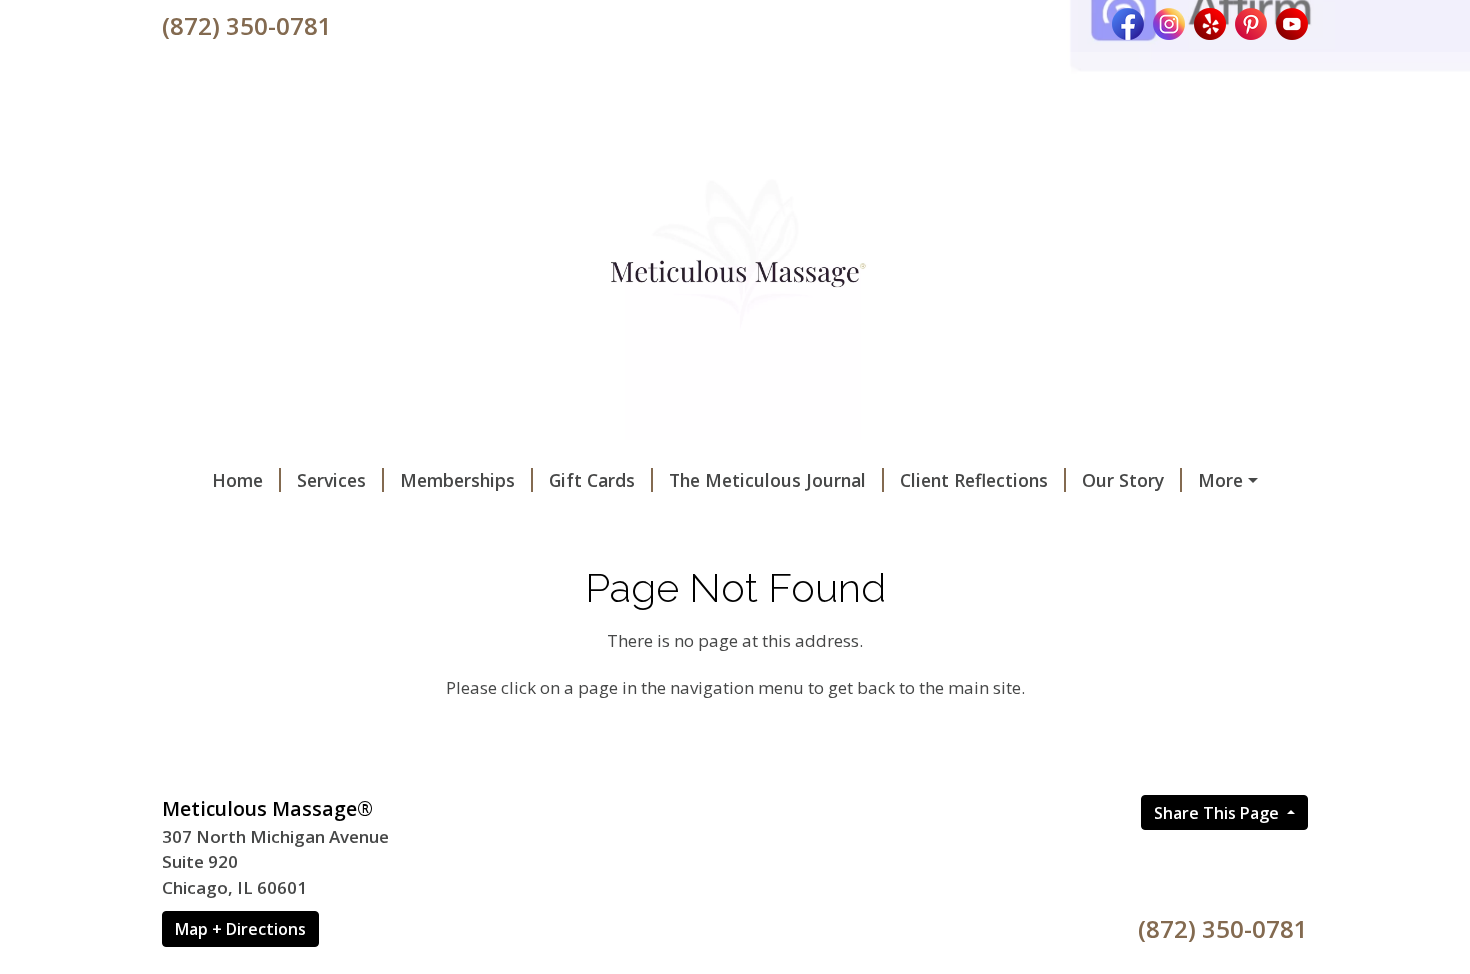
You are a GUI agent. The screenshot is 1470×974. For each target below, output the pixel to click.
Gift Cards (592, 480)
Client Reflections (974, 480)
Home (237, 480)
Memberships (457, 480)
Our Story (1123, 480)
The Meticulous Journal (767, 480)
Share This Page (1218, 813)
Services (331, 480)
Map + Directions (240, 929)
